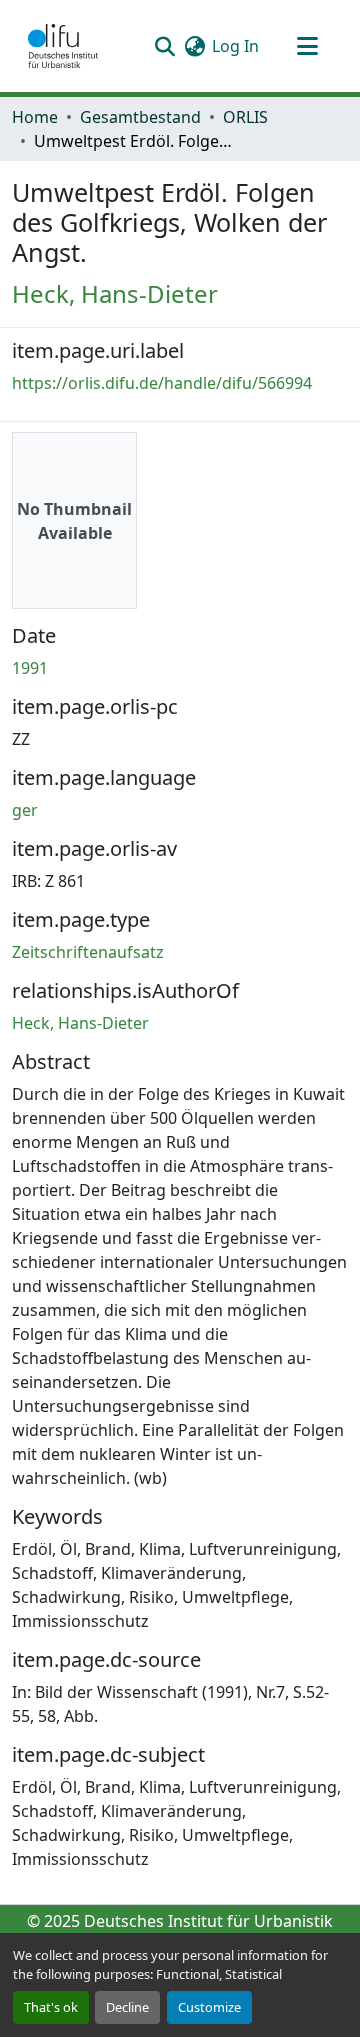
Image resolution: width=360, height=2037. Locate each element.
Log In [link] (235, 46)
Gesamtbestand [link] (140, 117)
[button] (63, 46)
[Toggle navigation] (307, 46)
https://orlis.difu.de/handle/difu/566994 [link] (162, 383)
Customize (209, 2007)
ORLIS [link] (245, 117)
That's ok (51, 2007)
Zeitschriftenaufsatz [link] (88, 952)
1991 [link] (30, 668)
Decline (127, 2007)
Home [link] (35, 117)
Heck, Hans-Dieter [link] (115, 293)
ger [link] (25, 810)
